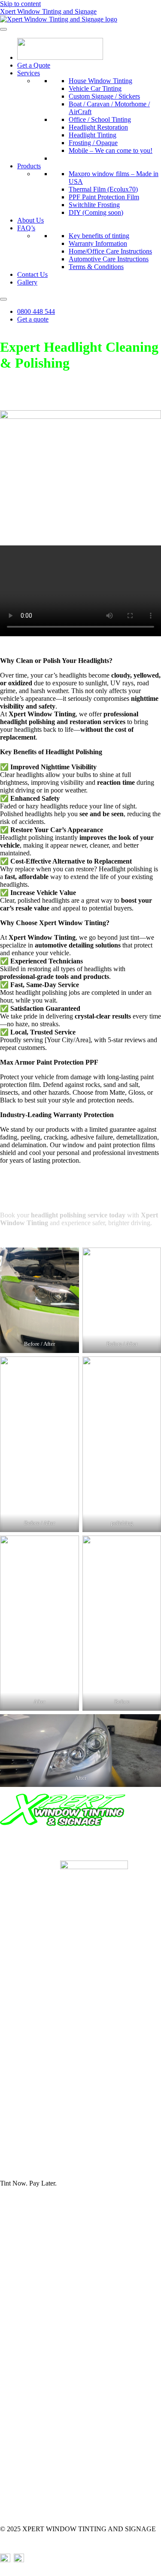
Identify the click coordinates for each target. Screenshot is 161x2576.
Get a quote (33, 319)
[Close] (3, 299)
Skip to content (20, 4)
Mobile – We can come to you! (111, 150)
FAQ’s (26, 228)
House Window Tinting (100, 81)
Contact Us (32, 274)
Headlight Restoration (98, 127)
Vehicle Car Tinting (95, 88)
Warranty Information (98, 243)
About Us (30, 220)
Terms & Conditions (96, 267)
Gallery (27, 282)
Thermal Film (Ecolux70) (103, 189)
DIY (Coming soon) (96, 212)
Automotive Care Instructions (109, 259)
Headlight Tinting (93, 135)
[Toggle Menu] (3, 29)
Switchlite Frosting (94, 205)
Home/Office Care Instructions (110, 251)
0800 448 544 (36, 311)
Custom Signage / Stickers (104, 96)
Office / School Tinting (100, 119)
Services (29, 73)
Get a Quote (34, 65)
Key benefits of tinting (99, 236)
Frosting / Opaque (93, 143)
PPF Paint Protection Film (104, 197)
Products (29, 166)
